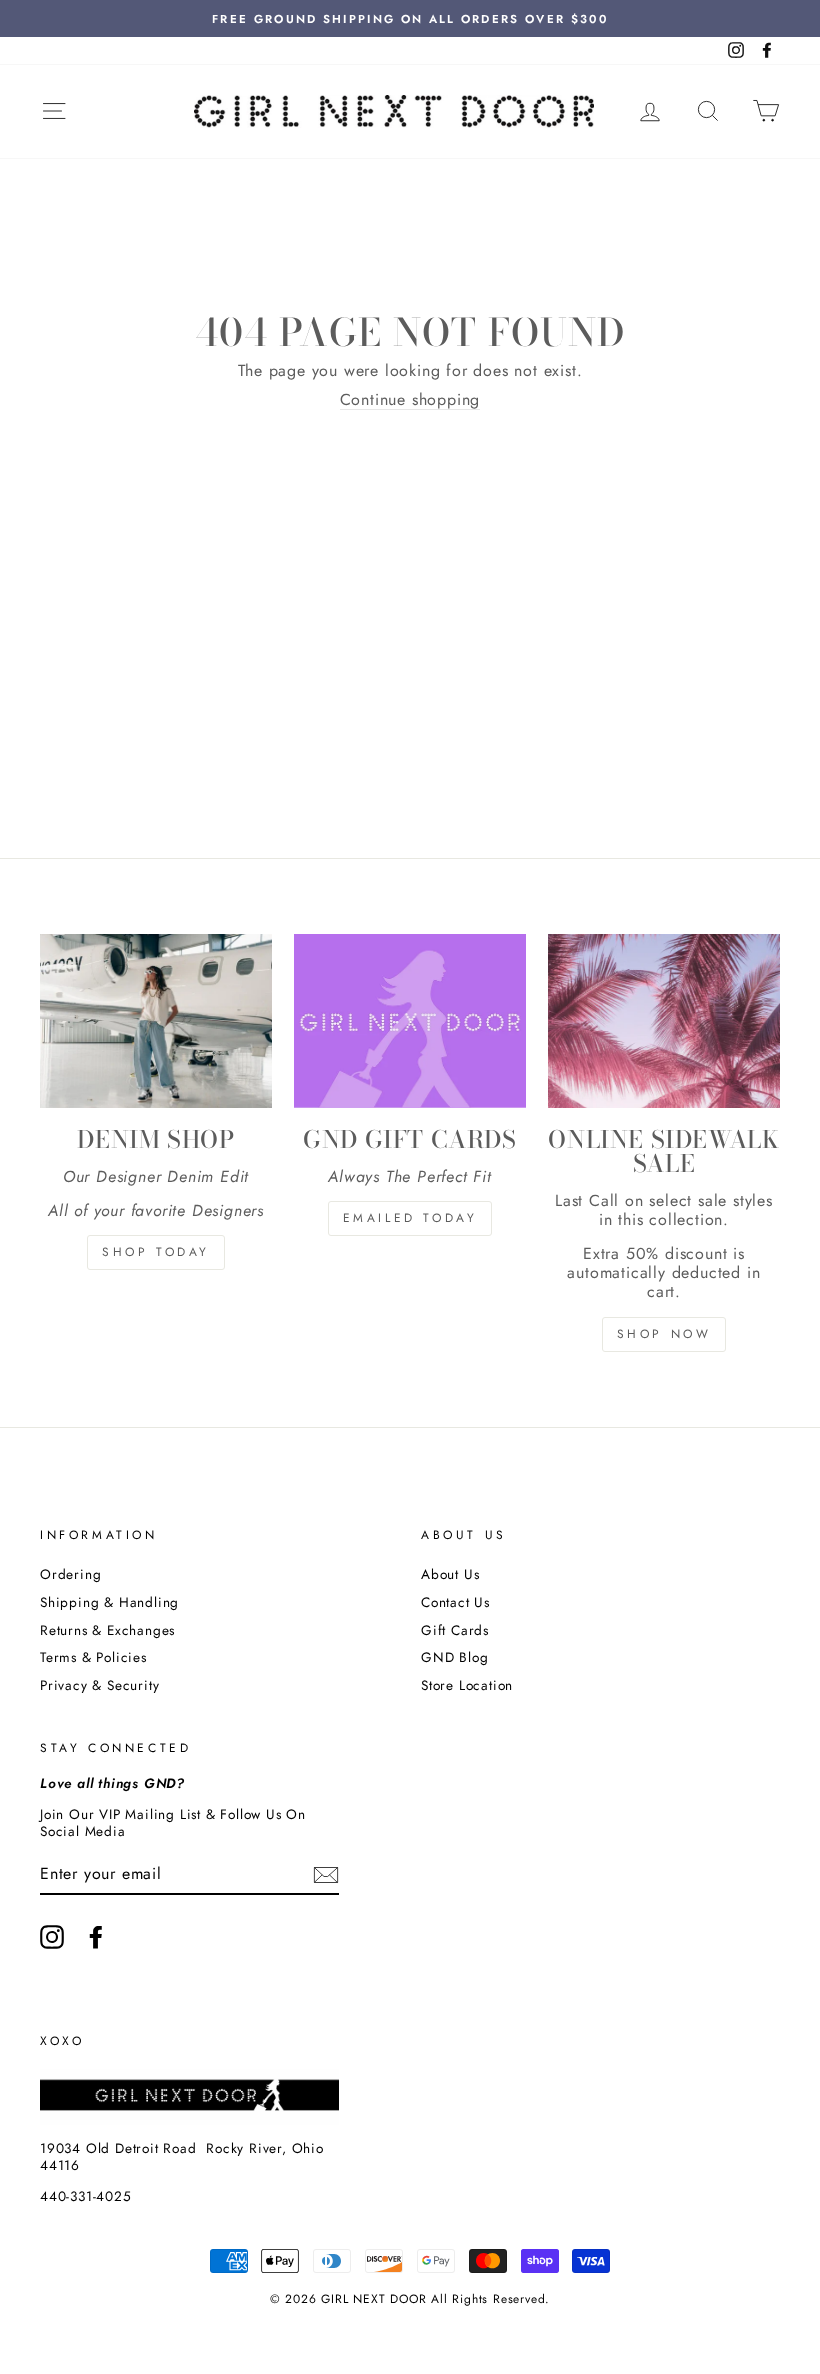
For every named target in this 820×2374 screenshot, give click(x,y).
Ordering (70, 1574)
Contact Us (455, 1602)
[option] (410, 18)
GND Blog (454, 1657)
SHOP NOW (664, 1334)
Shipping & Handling (109, 1602)
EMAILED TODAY (410, 1218)
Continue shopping (410, 400)
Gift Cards (455, 1630)
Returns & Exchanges (107, 1630)
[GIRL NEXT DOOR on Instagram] (52, 1937)
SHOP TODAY (156, 1252)
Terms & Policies (93, 1657)
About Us (450, 1574)
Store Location (467, 1685)
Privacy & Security (99, 1685)
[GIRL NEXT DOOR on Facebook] (96, 1937)
